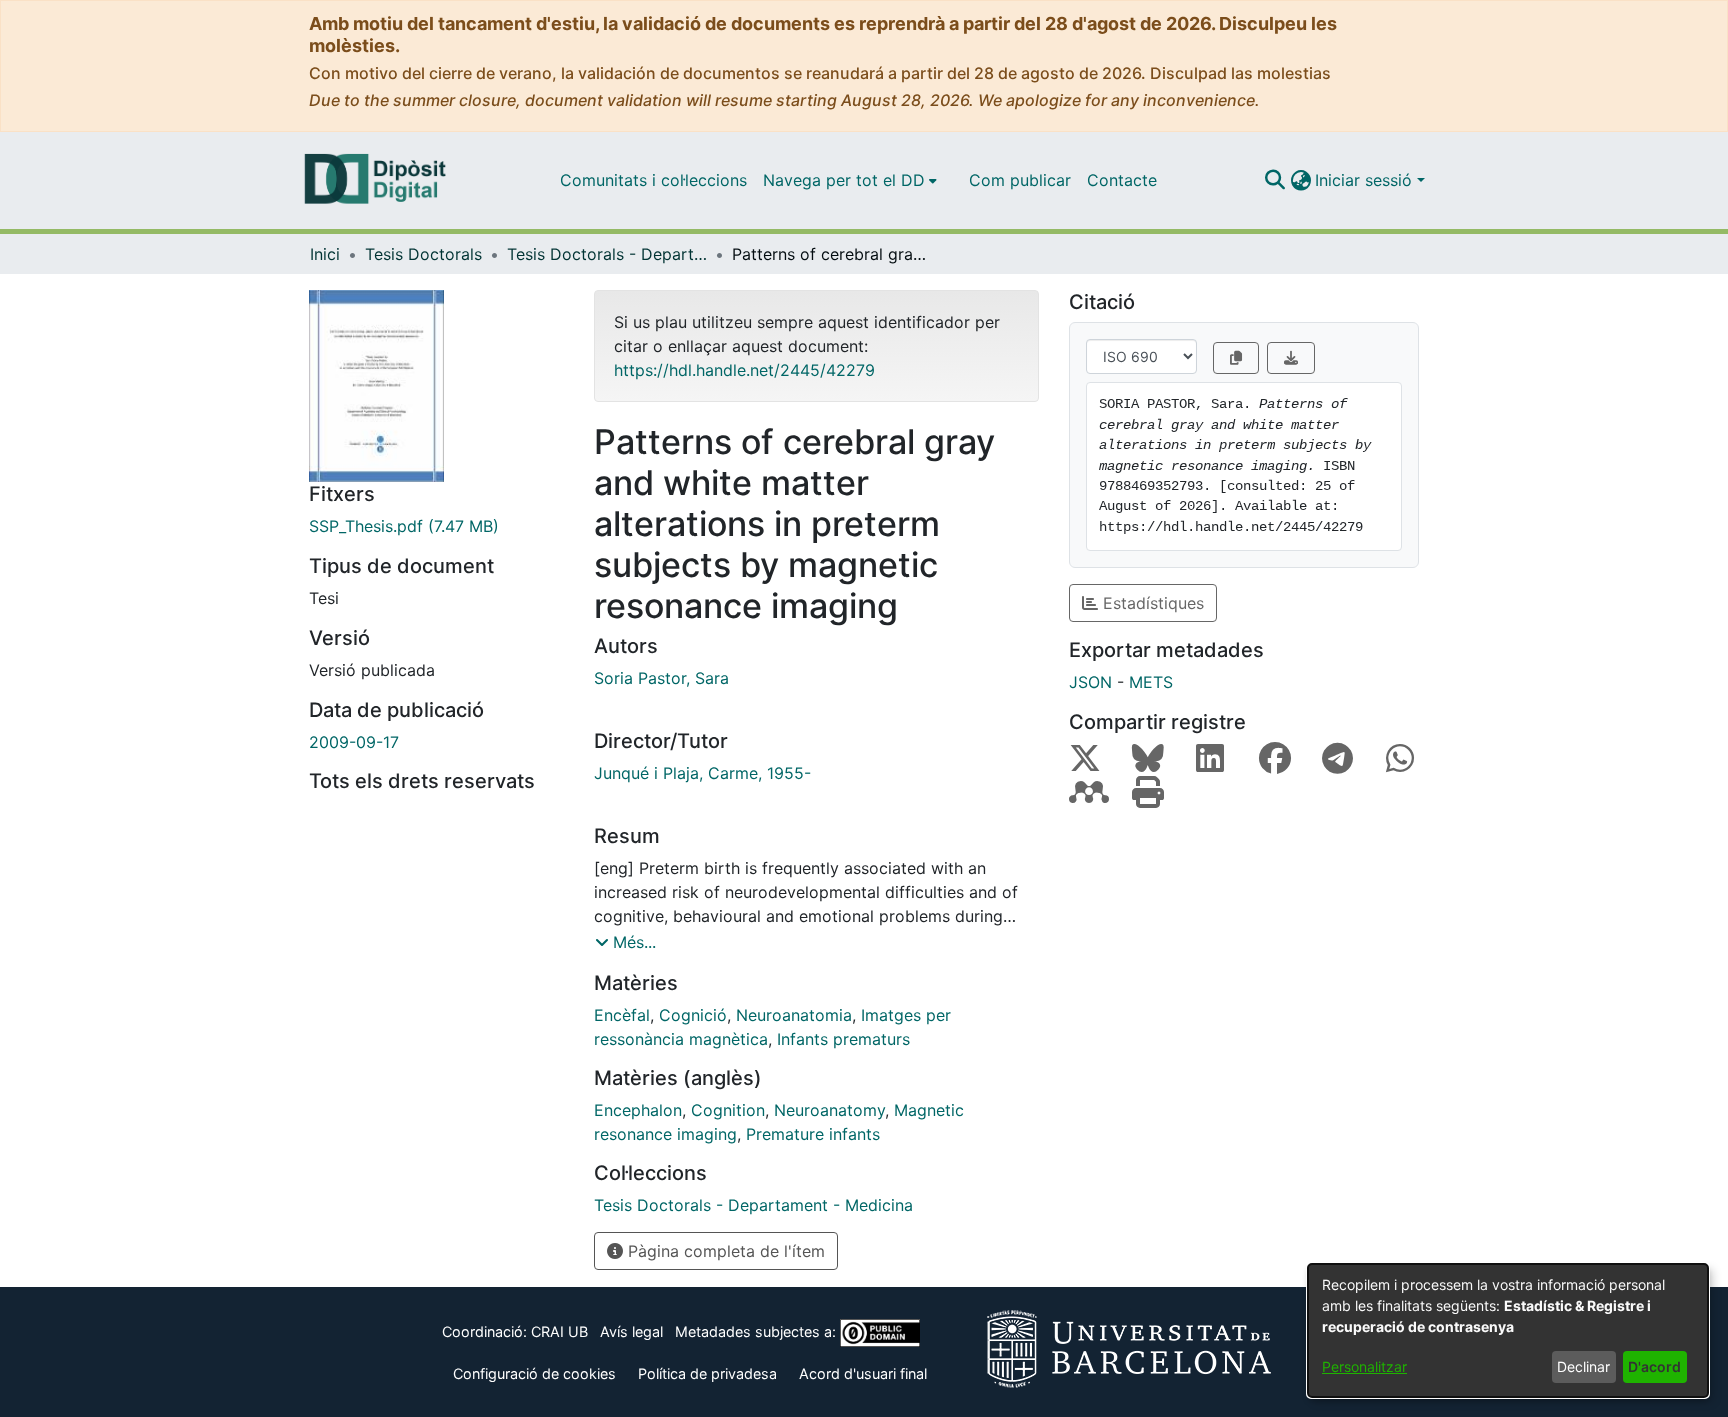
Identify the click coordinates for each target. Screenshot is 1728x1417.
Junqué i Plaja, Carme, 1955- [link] (702, 773)
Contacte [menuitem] (1122, 180)
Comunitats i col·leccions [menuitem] (653, 180)
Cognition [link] (728, 1110)
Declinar (1583, 1366)
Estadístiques (1151, 603)
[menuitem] (850, 180)
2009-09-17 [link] (354, 742)
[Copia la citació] (1236, 358)
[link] (436, 526)
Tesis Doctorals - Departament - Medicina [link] (607, 254)
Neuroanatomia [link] (794, 1015)
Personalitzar (1364, 1366)
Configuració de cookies (534, 1373)
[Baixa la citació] (1291, 358)
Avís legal (631, 1331)
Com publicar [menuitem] (1020, 180)
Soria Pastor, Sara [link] (661, 678)
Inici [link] (325, 254)
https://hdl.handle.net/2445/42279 (744, 370)
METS (1151, 682)
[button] (1274, 180)
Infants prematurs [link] (843, 1039)
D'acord (1654, 1366)
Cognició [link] (693, 1015)
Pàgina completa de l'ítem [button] (724, 1251)
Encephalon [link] (638, 1110)
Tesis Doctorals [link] (423, 254)
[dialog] (1508, 1330)
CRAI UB (559, 1331)
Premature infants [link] (813, 1134)
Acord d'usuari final (863, 1373)
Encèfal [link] (622, 1015)
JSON (1090, 682)
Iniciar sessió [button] (1366, 180)
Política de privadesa (707, 1373)
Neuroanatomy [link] (829, 1110)
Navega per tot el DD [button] (844, 180)
